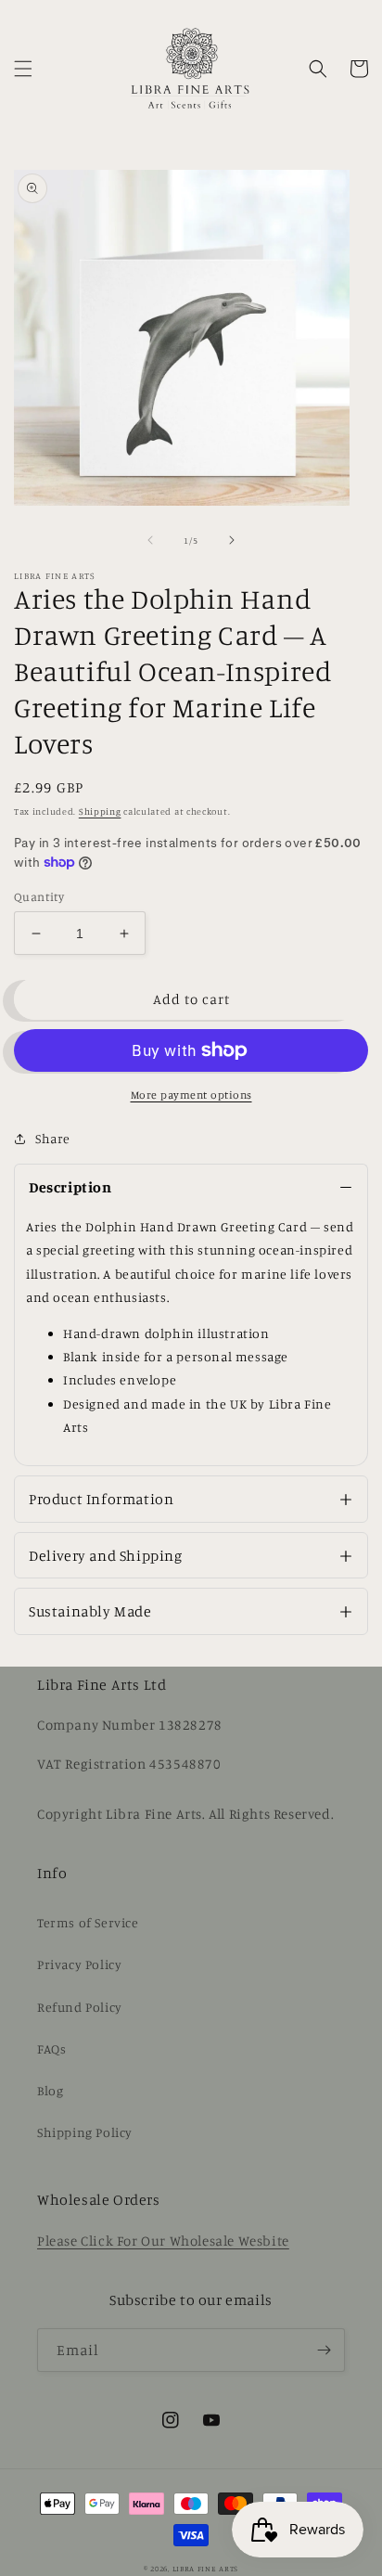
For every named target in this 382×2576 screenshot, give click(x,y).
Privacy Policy (79, 1964)
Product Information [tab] (101, 1499)
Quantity (39, 896)
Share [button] (53, 1138)
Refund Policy (80, 2007)
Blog (50, 2090)
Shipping (100, 811)
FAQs (51, 2048)
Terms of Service (88, 1922)
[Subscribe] (324, 2350)
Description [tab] (70, 1187)
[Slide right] (232, 540)
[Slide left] (150, 540)
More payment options (191, 1095)
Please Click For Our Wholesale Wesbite (163, 2241)
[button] (23, 69)
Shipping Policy (85, 2132)
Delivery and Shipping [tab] (106, 1555)
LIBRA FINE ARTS (206, 2569)
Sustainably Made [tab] (90, 1611)
